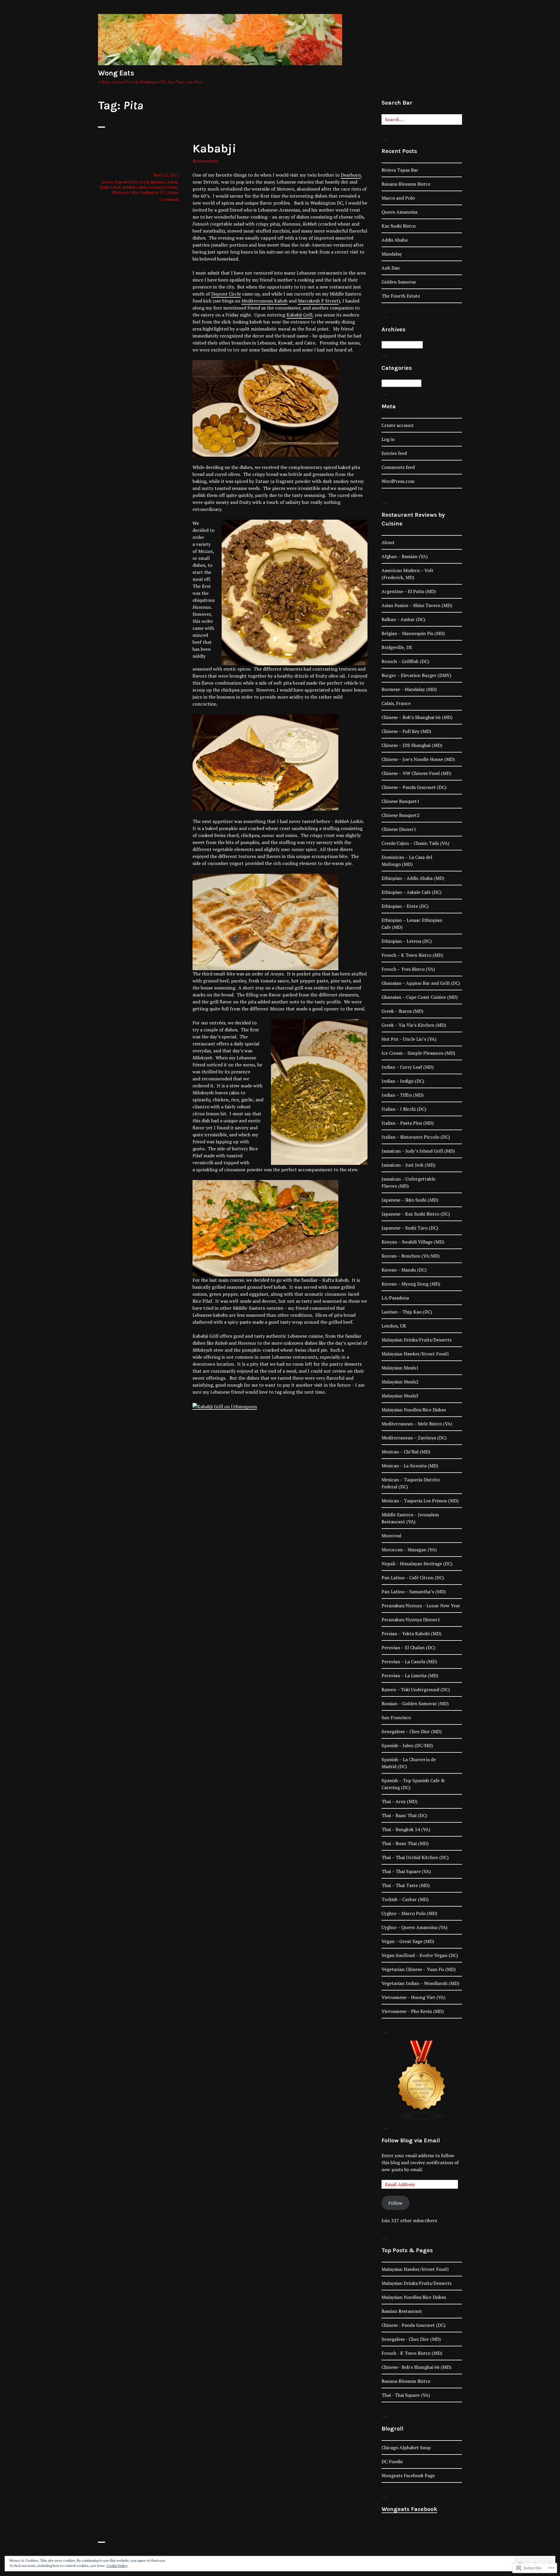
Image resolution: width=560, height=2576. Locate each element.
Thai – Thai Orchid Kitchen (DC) (415, 1857)
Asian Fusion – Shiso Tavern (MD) (417, 605)
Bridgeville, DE (397, 647)
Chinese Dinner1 (399, 829)
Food (144, 182)
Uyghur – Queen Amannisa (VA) (414, 1927)
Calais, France (396, 703)
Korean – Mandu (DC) (404, 1270)
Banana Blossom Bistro (406, 184)
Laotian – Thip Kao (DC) (407, 1312)
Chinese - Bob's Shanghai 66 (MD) (416, 2367)
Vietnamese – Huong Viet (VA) (413, 1997)
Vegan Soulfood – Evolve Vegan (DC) (420, 1955)
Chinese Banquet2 (400, 815)
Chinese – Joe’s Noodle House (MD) (418, 759)
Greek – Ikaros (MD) (402, 1011)
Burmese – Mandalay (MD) (409, 689)
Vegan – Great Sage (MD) (408, 1941)
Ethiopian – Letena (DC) (407, 941)
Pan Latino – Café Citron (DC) (413, 1578)
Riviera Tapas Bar (400, 170)
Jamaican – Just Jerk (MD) (408, 1165)
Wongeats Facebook (409, 2509)
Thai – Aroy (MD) (399, 1801)
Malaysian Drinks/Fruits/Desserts (416, 1340)
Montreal (391, 1536)
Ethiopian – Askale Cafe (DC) (411, 892)
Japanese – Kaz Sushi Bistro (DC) (416, 1214)
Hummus (158, 182)
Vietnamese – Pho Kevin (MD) (413, 2011)
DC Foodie (392, 2461)
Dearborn (351, 175)
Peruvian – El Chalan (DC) (408, 1647)
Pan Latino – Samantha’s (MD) (414, 1592)
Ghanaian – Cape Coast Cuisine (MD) (420, 997)
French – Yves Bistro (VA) (408, 969)
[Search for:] (422, 119)
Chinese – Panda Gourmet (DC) (414, 787)
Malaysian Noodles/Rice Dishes (414, 1410)
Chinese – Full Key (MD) (406, 731)
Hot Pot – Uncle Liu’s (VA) (409, 1039)
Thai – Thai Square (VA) (406, 1871)
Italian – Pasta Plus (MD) (408, 1123)
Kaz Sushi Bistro (399, 226)
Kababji (214, 148)
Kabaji (172, 182)
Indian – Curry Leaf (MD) (408, 1067)
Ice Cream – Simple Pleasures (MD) (418, 1053)
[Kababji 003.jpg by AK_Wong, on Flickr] (265, 762)
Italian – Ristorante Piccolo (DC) (416, 1137)
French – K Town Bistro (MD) (412, 955)
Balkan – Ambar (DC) (403, 619)
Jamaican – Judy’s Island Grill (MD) (418, 1151)
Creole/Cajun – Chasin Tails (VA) (415, 843)
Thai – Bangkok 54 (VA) (406, 1829)
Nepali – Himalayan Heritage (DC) (417, 1564)
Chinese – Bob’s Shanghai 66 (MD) (417, 717)
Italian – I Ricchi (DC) (404, 1109)
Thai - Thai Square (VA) (406, 2395)
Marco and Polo (398, 198)
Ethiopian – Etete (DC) (405, 906)
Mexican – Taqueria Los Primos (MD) (420, 1501)
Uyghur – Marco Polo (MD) (409, 1913)
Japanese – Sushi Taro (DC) (410, 1228)
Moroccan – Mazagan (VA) (409, 1550)
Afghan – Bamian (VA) (405, 556)
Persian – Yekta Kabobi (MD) (411, 1633)
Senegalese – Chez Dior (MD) (412, 1731)
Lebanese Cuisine (163, 187)
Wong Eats (116, 73)
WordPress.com (398, 481)
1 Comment (169, 199)
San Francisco (396, 1717)
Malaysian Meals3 (400, 1396)
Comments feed (398, 467)
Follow (395, 2203)
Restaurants (205, 161)
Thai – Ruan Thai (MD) (405, 1843)
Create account (398, 425)
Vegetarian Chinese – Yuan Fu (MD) (419, 1969)
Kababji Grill (299, 315)
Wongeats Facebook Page (408, 2475)
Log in (388, 439)
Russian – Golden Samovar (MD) (415, 1703)
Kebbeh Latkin (135, 187)
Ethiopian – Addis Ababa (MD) (413, 878)
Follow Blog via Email (411, 2140)
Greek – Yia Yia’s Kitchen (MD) (414, 1025)
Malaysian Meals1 (400, 1368)
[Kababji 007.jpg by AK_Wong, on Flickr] (265, 921)
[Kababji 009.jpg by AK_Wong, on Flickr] (265, 1228)
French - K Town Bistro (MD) (412, 2353)
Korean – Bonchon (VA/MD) (411, 1256)
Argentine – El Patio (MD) (409, 591)
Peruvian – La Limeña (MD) (410, 1675)
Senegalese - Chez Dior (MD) (411, 2339)
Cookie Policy (117, 2566)
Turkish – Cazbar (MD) (405, 1899)
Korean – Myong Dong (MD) (411, 1284)
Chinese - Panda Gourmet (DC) (413, 2325)
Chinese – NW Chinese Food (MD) (416, 773)
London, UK (394, 1326)
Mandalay (392, 254)
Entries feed (394, 453)
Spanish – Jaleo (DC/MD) (407, 1745)
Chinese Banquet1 (400, 801)
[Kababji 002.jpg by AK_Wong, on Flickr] (265, 408)
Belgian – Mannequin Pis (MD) (413, 633)
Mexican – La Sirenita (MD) (410, 1466)
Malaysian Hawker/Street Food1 (415, 1354)
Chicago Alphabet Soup (406, 2447)
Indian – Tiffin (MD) (402, 1095)
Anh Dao (391, 268)
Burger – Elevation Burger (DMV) (416, 675)
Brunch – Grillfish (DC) (405, 661)
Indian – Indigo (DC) (403, 1081)
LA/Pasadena (395, 1298)
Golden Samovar (399, 282)
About (388, 542)
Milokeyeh (120, 192)
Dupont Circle (226, 294)
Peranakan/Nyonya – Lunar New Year (421, 1606)
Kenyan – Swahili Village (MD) (413, 1242)
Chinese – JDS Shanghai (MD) (412, 745)
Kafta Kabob (110, 187)
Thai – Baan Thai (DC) (404, 1815)
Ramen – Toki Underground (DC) (416, 1689)
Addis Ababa (394, 240)
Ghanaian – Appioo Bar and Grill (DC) (421, 983)
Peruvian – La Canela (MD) (409, 1661)
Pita (134, 192)
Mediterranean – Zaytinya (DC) (414, 1438)
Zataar (173, 192)
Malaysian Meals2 (400, 1382)
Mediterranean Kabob (265, 301)
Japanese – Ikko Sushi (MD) (410, 1200)
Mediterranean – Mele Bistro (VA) (417, 1424)
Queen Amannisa (399, 212)
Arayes (107, 182)
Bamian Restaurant (402, 2311)
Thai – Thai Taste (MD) (406, 1885)
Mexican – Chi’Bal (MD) (406, 1452)
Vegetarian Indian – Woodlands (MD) (420, 1983)
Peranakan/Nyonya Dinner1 (411, 1620)
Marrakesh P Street (318, 301)
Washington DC (152, 192)
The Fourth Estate (401, 296)
